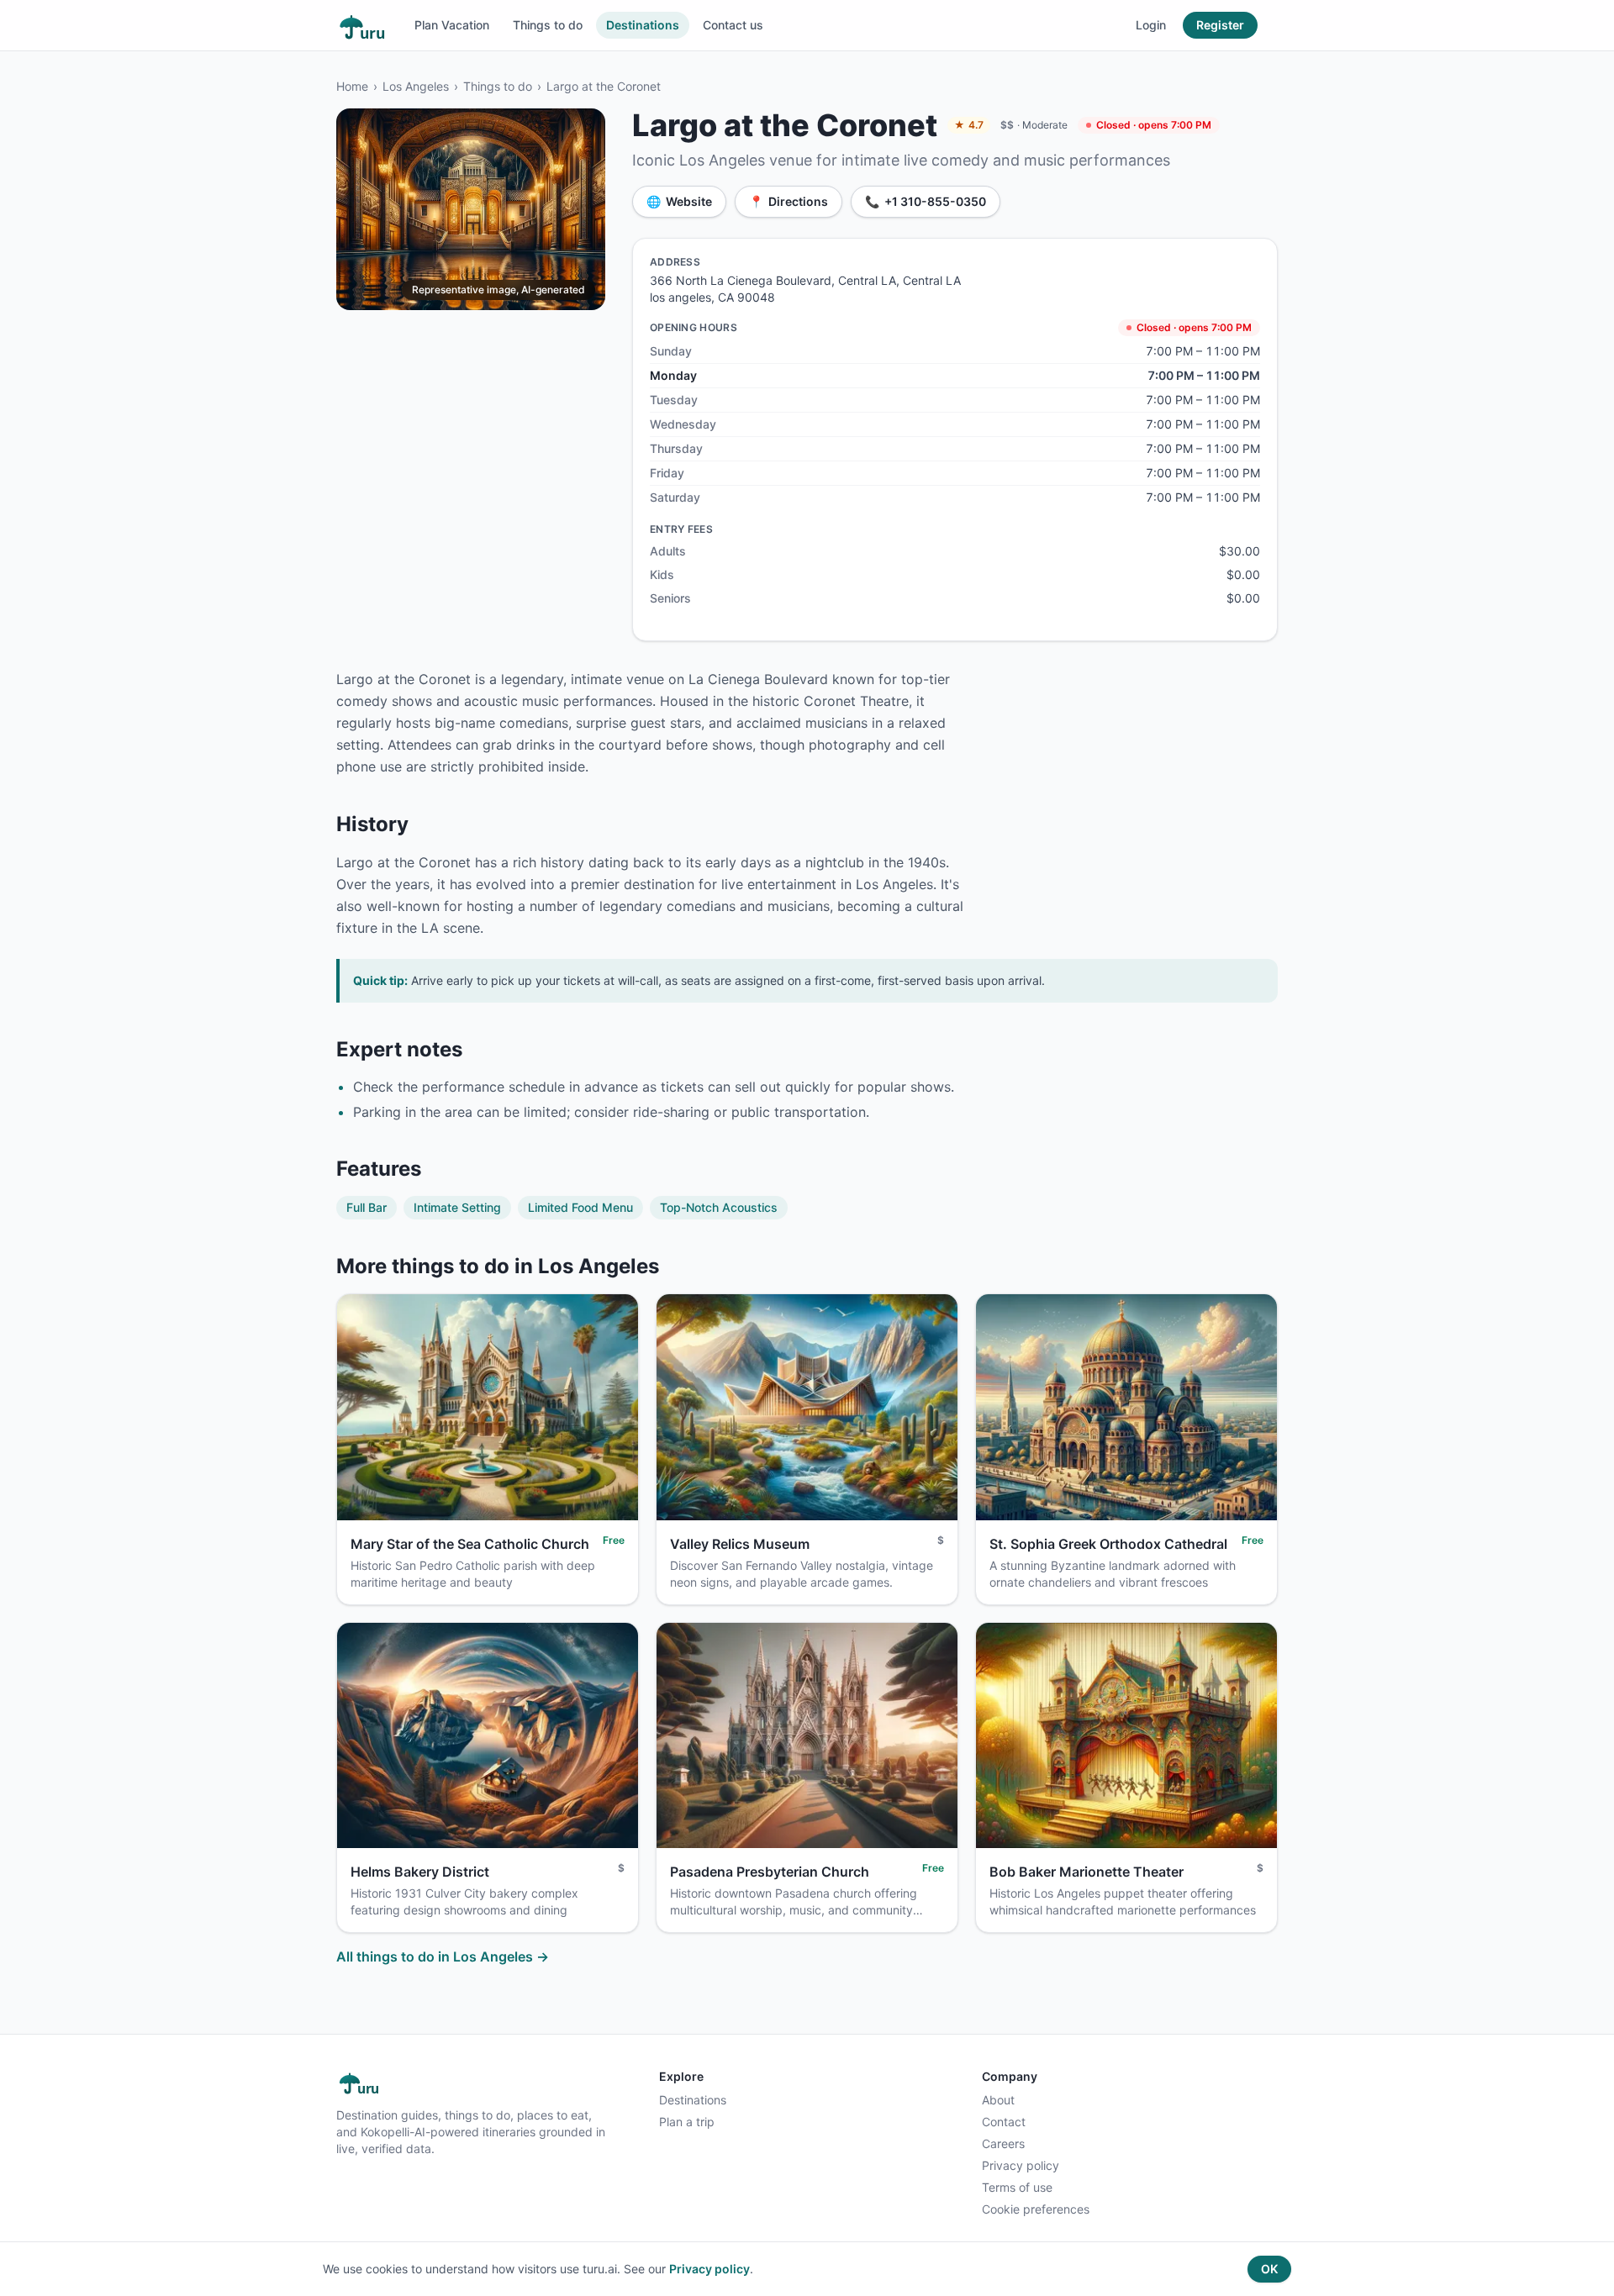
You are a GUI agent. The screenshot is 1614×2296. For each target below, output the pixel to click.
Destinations (643, 25)
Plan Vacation (452, 25)
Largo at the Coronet (604, 86)
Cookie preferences (1036, 2209)
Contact (1004, 2122)
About (998, 2100)
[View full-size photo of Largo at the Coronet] (471, 209)
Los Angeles (416, 86)
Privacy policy (1021, 2165)
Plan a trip (687, 2122)
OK (1269, 2269)
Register (1220, 25)
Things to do (548, 25)
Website (679, 201)
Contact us (733, 25)
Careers (1003, 2143)
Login (1151, 25)
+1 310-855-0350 (926, 201)
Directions (789, 201)
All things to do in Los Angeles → (443, 1956)
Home (352, 86)
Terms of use (1017, 2187)
